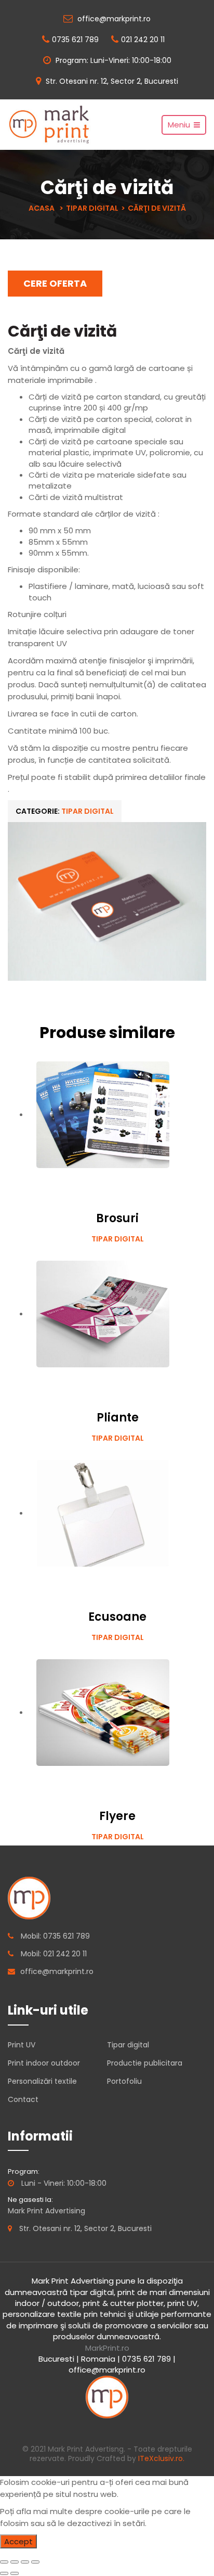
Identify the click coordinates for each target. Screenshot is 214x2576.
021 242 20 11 (143, 40)
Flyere (117, 1816)
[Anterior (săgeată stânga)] (4, 2573)
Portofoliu (124, 2081)
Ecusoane (117, 1617)
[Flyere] (103, 1712)
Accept (18, 2541)
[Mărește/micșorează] (35, 2562)
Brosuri (117, 1218)
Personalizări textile (42, 2081)
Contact (23, 2099)
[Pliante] (103, 1313)
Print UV (22, 2045)
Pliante (118, 1418)
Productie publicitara (145, 2063)
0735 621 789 (75, 40)
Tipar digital (92, 208)
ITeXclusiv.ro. (161, 2458)
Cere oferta (55, 283)
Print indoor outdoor (44, 2063)
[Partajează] (15, 2562)
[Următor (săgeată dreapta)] (15, 2573)
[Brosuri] (103, 1114)
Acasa (42, 208)
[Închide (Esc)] (4, 2562)
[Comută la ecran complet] (25, 2562)
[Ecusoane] (103, 1513)
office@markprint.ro (113, 19)
